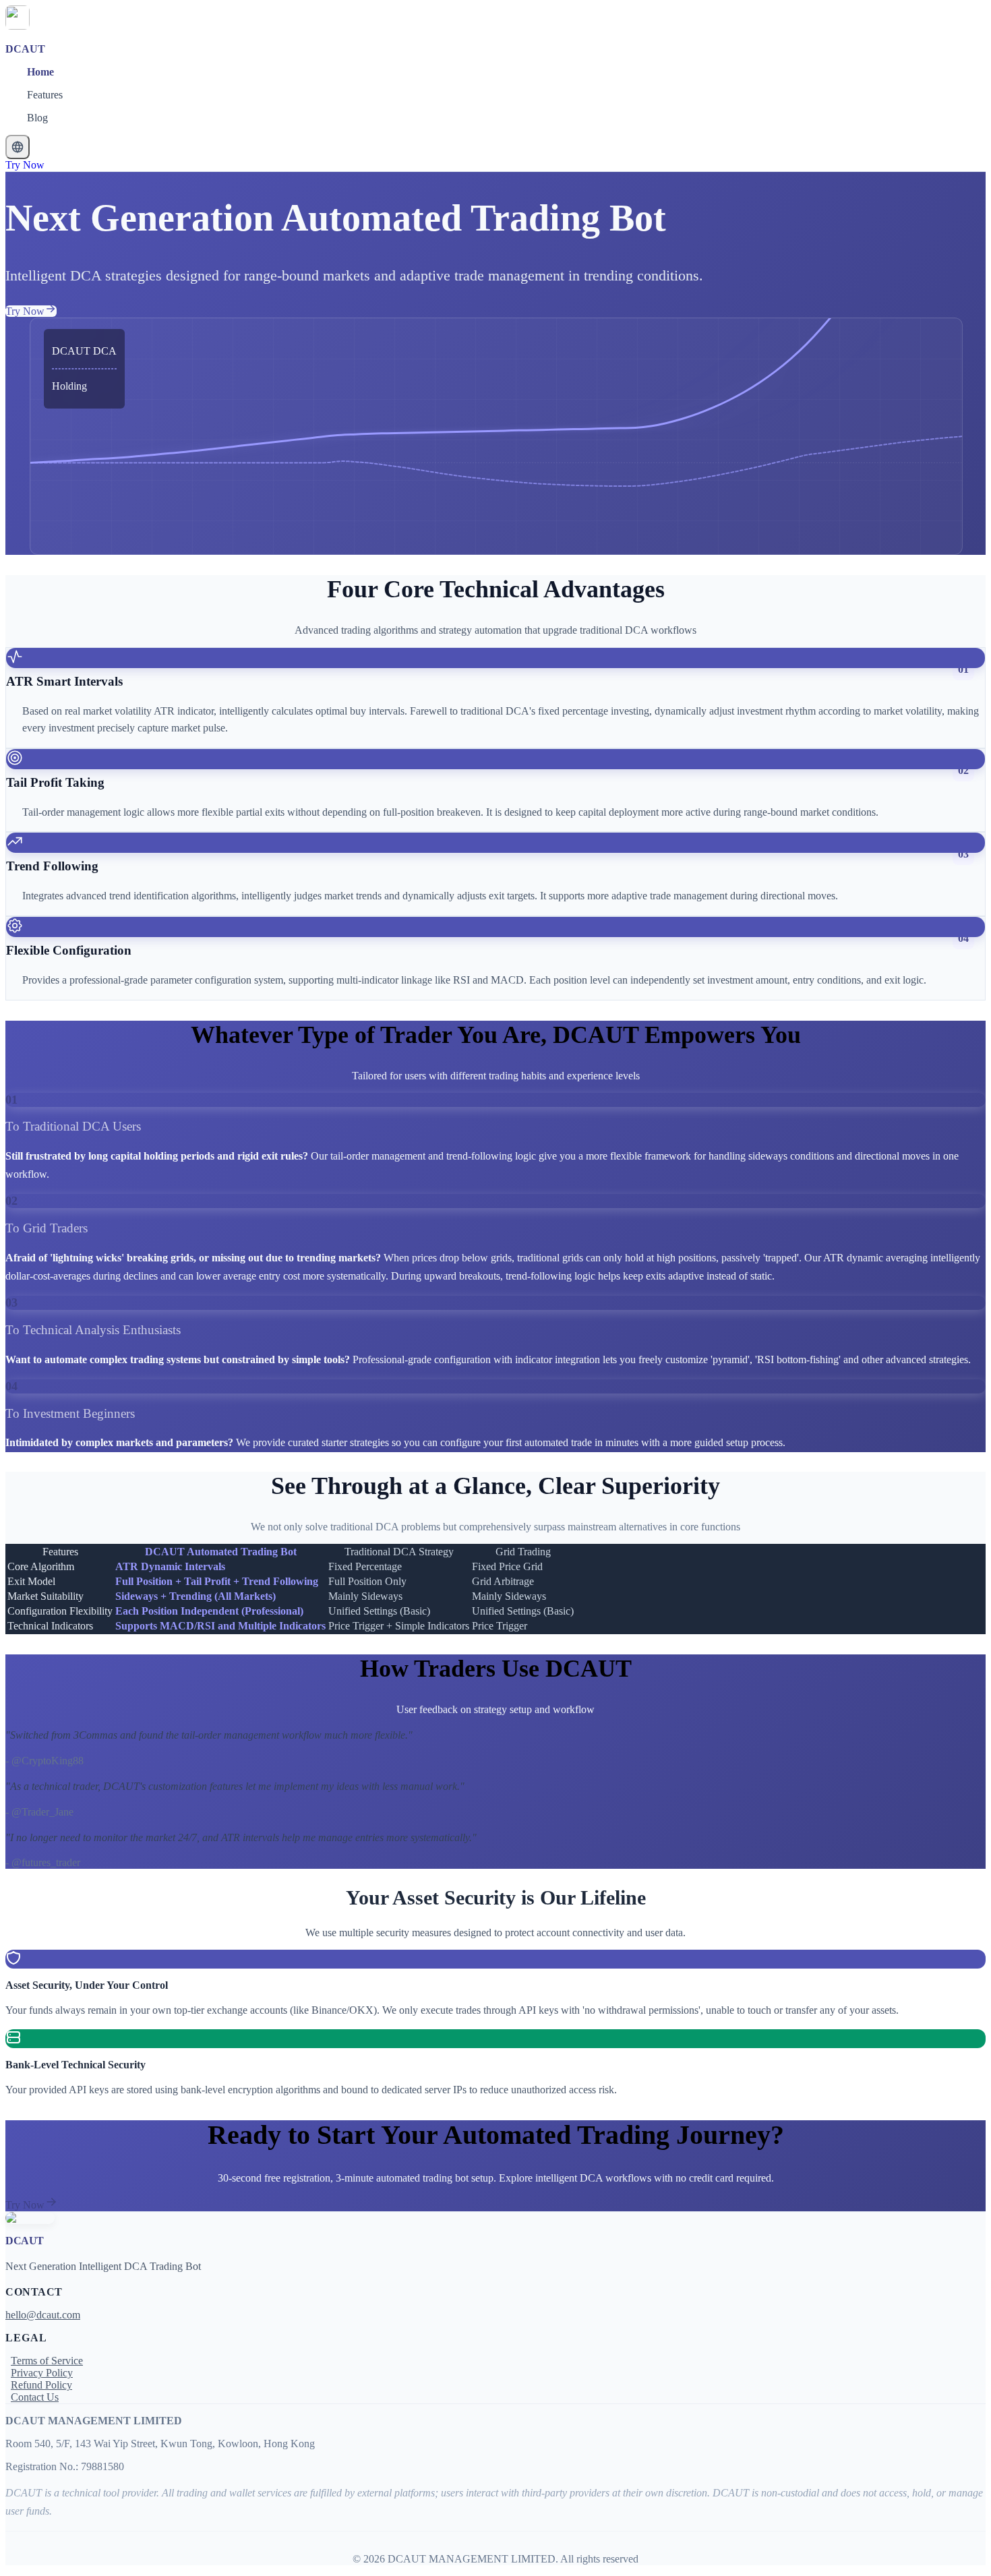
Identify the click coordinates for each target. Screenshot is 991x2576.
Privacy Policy (42, 2373)
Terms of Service (47, 2361)
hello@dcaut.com (43, 2315)
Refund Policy (41, 2385)
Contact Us (35, 2397)
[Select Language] (18, 147)
